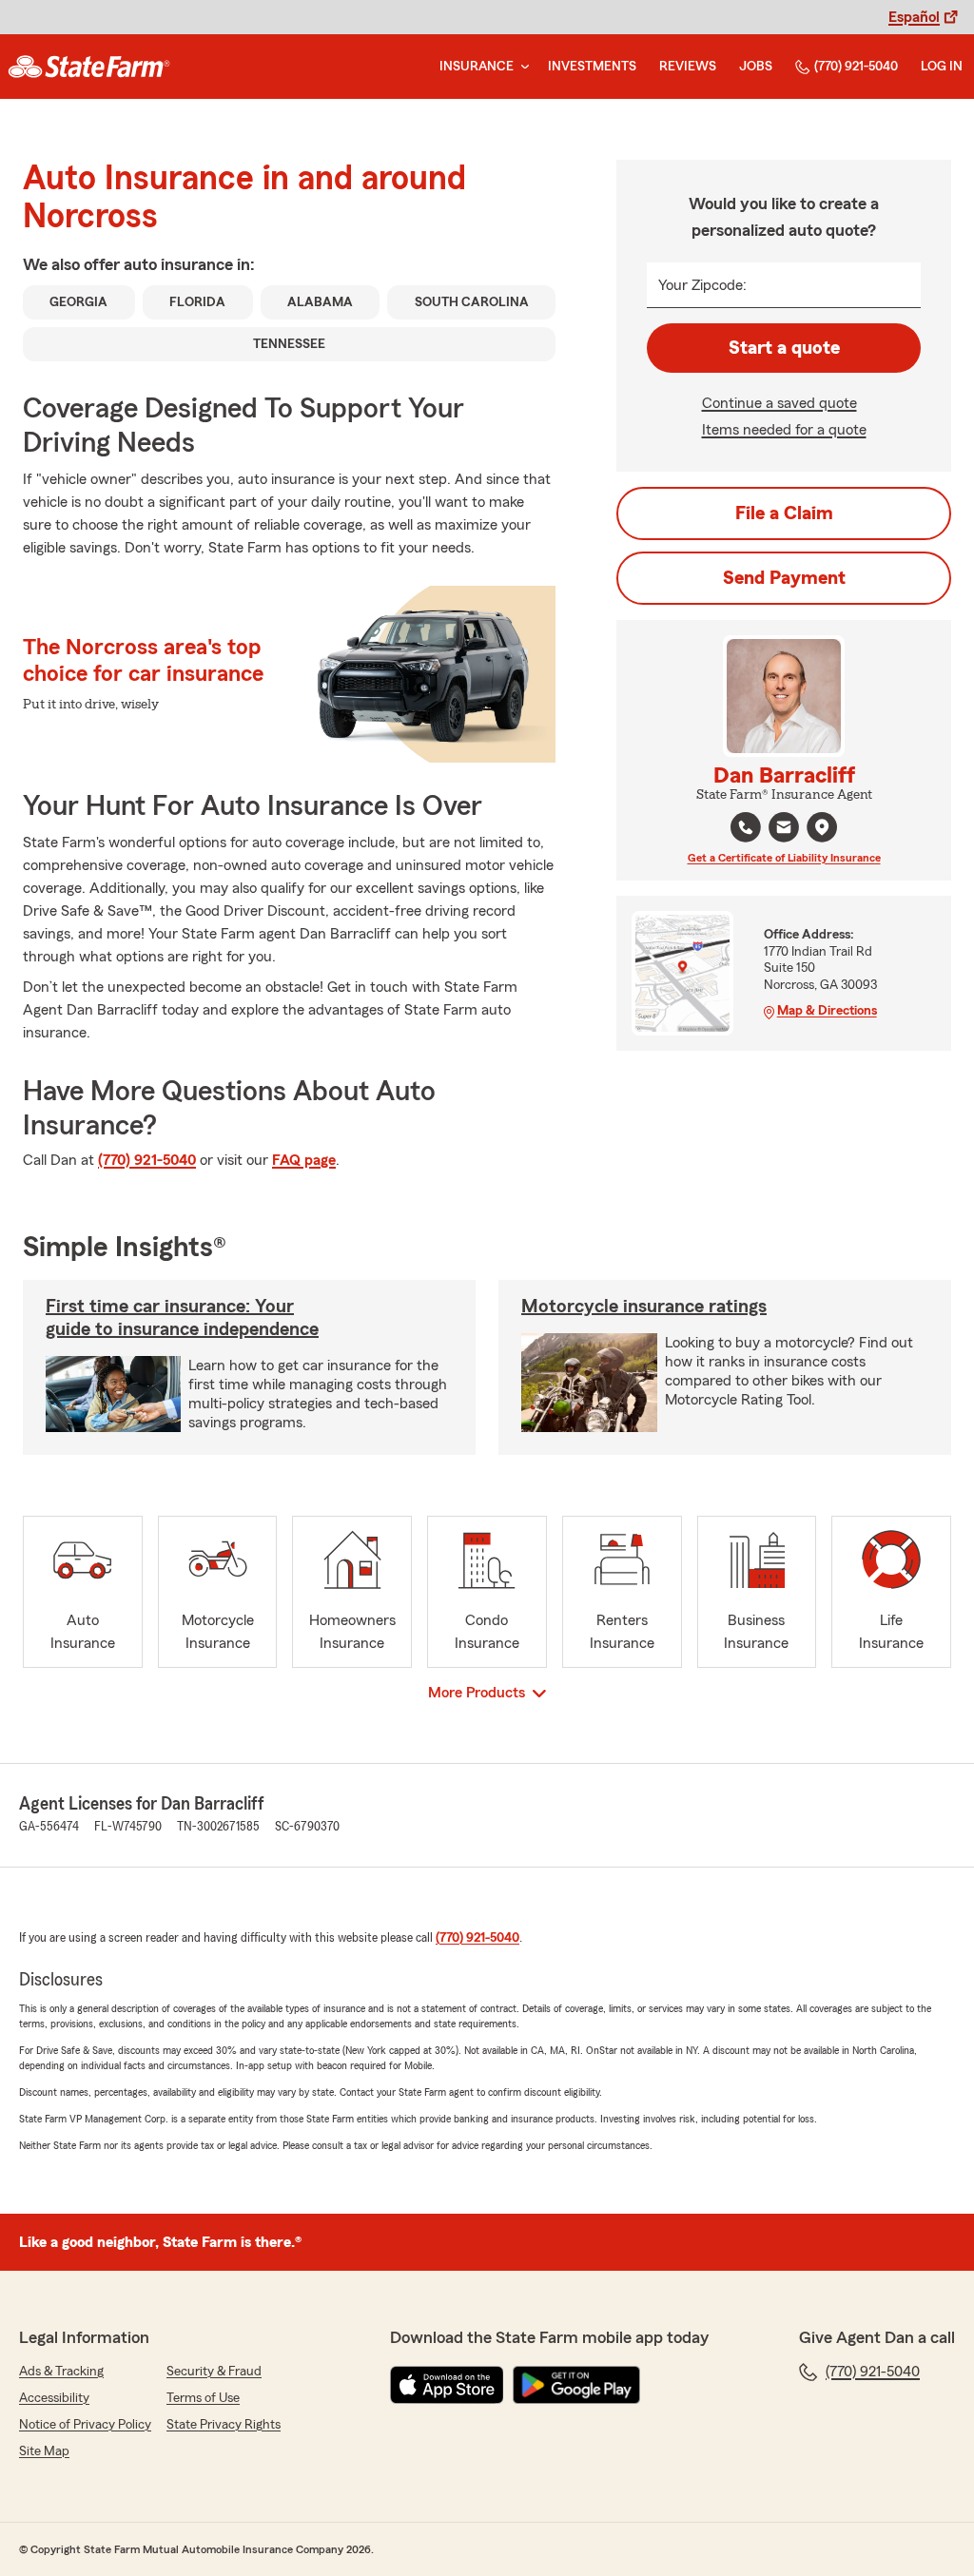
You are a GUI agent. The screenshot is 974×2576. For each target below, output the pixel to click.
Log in (942, 67)
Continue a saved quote (779, 403)
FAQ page (304, 1160)
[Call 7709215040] (746, 827)
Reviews (688, 67)
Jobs (756, 67)
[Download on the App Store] (447, 2385)
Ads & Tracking (61, 2372)
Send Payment (784, 578)
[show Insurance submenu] (521, 67)
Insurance (477, 67)
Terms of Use (203, 2398)
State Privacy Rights (224, 2425)
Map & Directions (827, 1011)
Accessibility (54, 2398)
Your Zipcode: (702, 285)
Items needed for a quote (784, 430)
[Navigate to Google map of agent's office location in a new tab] (822, 827)
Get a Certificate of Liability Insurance (784, 858)
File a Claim (784, 513)
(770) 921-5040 (856, 67)
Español (914, 17)
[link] (89, 67)
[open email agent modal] (784, 830)
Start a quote (784, 348)
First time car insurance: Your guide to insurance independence (182, 1318)
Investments (592, 67)
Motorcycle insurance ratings (644, 1307)
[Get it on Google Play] (576, 2385)
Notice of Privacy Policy (85, 2425)
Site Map (44, 2451)
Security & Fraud (214, 2372)
